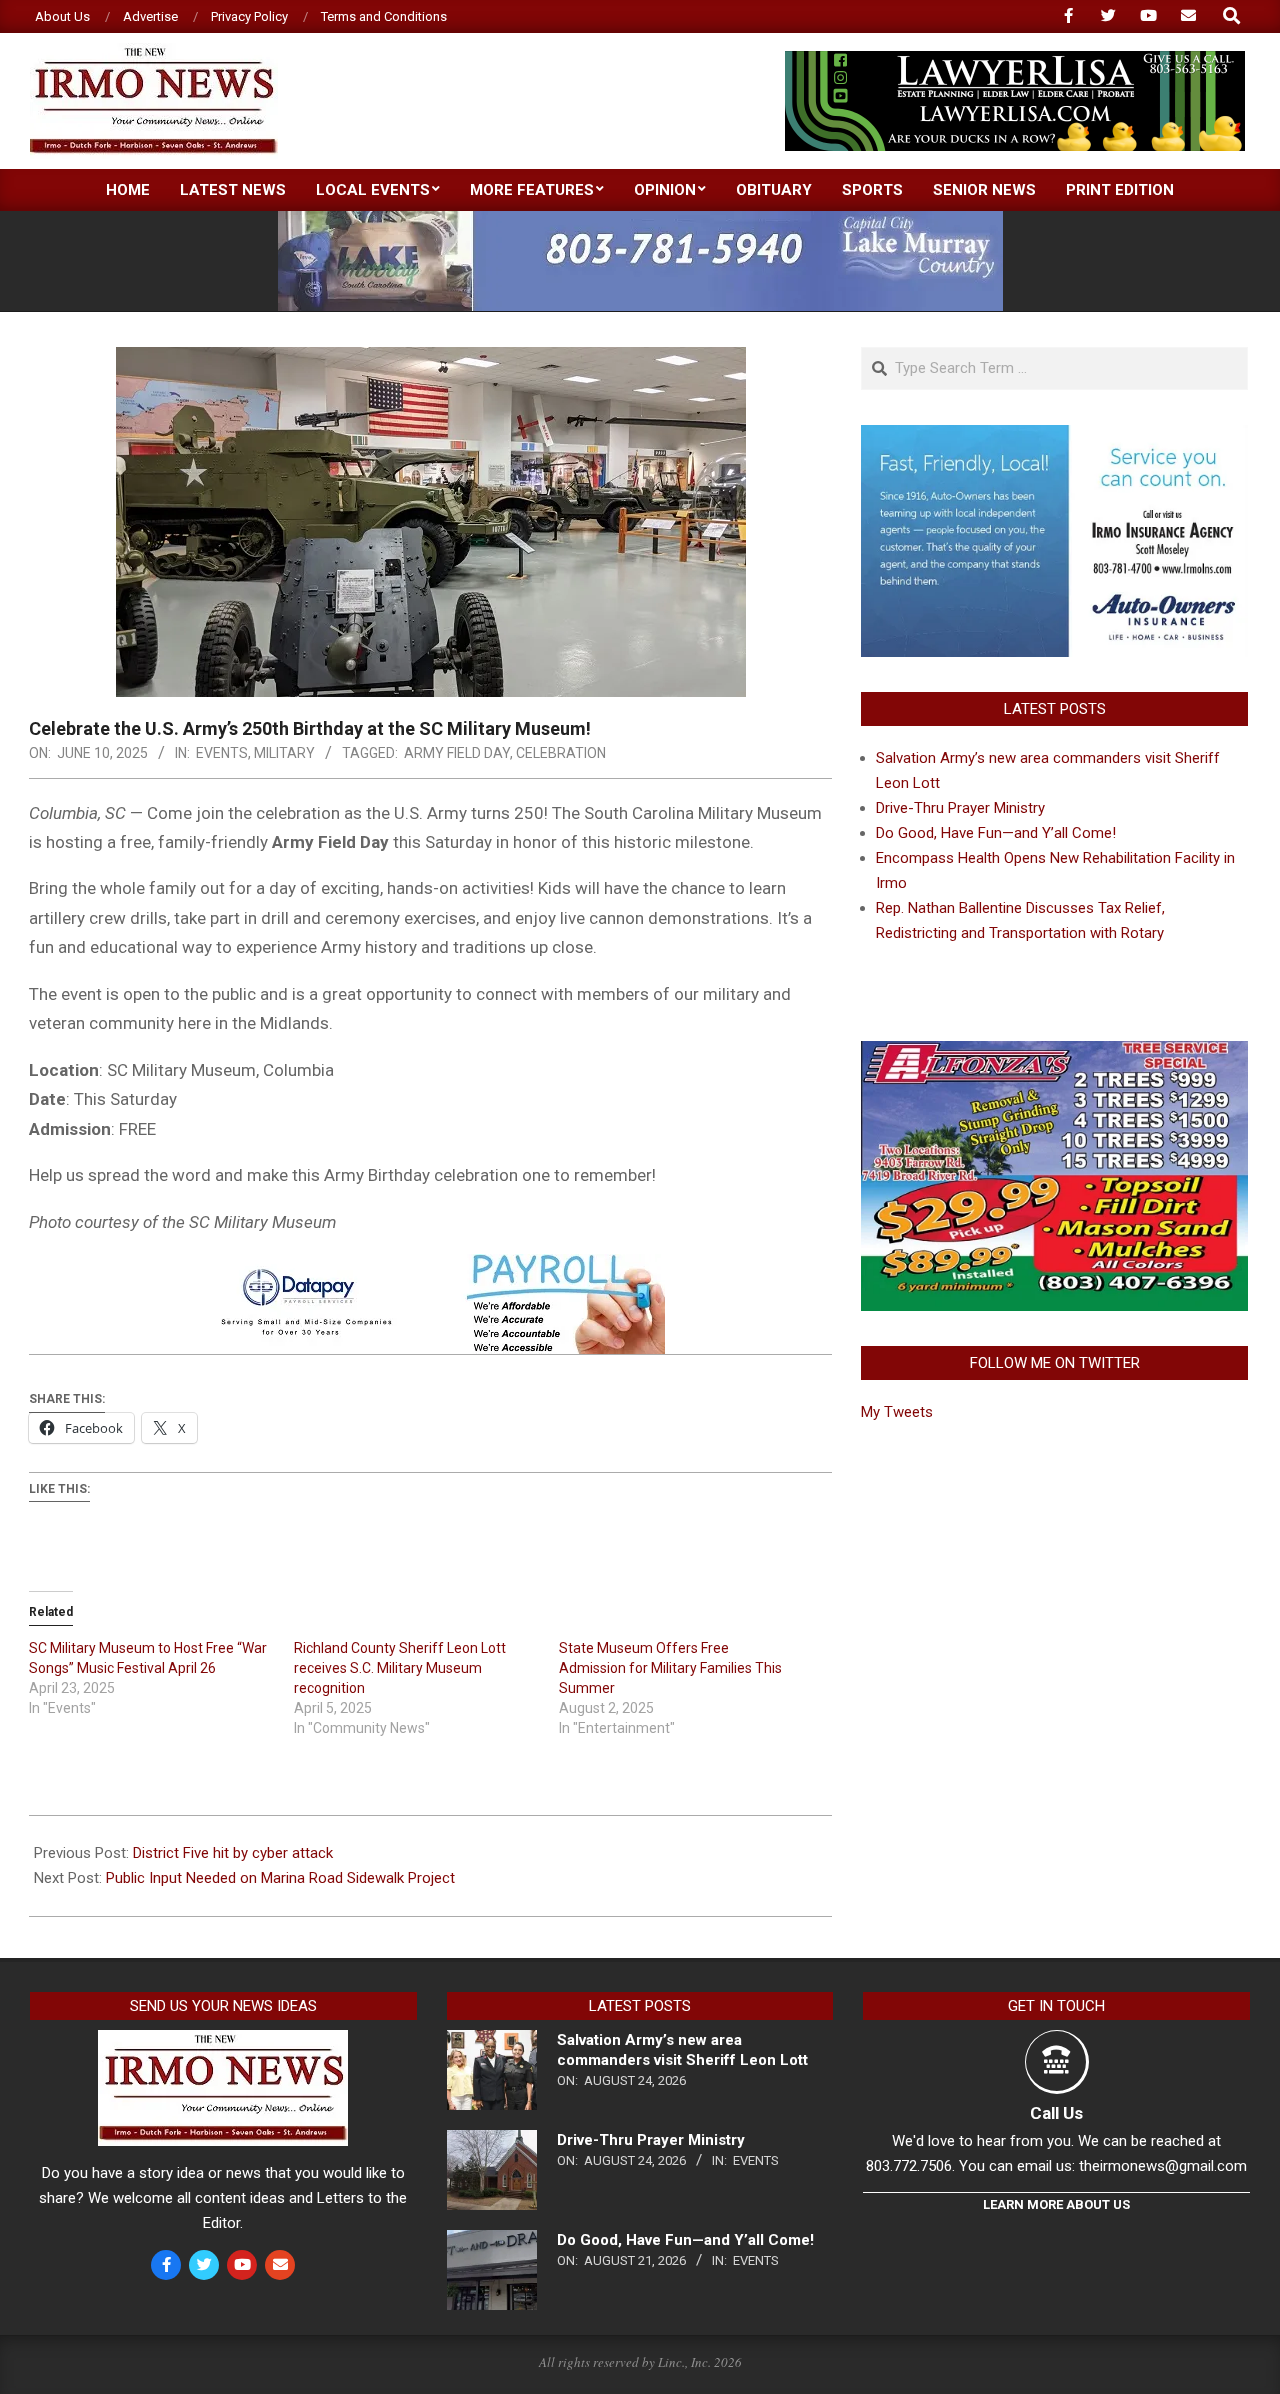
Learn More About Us (1056, 2204)
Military (284, 753)
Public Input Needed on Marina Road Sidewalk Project (280, 1878)
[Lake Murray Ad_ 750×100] (640, 219)
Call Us (1056, 2113)
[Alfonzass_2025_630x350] (1054, 1053)
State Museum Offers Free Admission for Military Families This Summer (670, 1668)
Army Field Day (457, 753)
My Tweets (897, 1412)
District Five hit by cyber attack (233, 1853)
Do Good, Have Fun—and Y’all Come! (996, 833)
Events (222, 753)
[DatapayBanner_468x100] (431, 1268)
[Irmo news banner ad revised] (1015, 59)
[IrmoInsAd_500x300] (1054, 437)
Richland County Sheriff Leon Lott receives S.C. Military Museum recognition (400, 1668)
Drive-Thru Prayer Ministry (960, 808)
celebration (561, 753)
